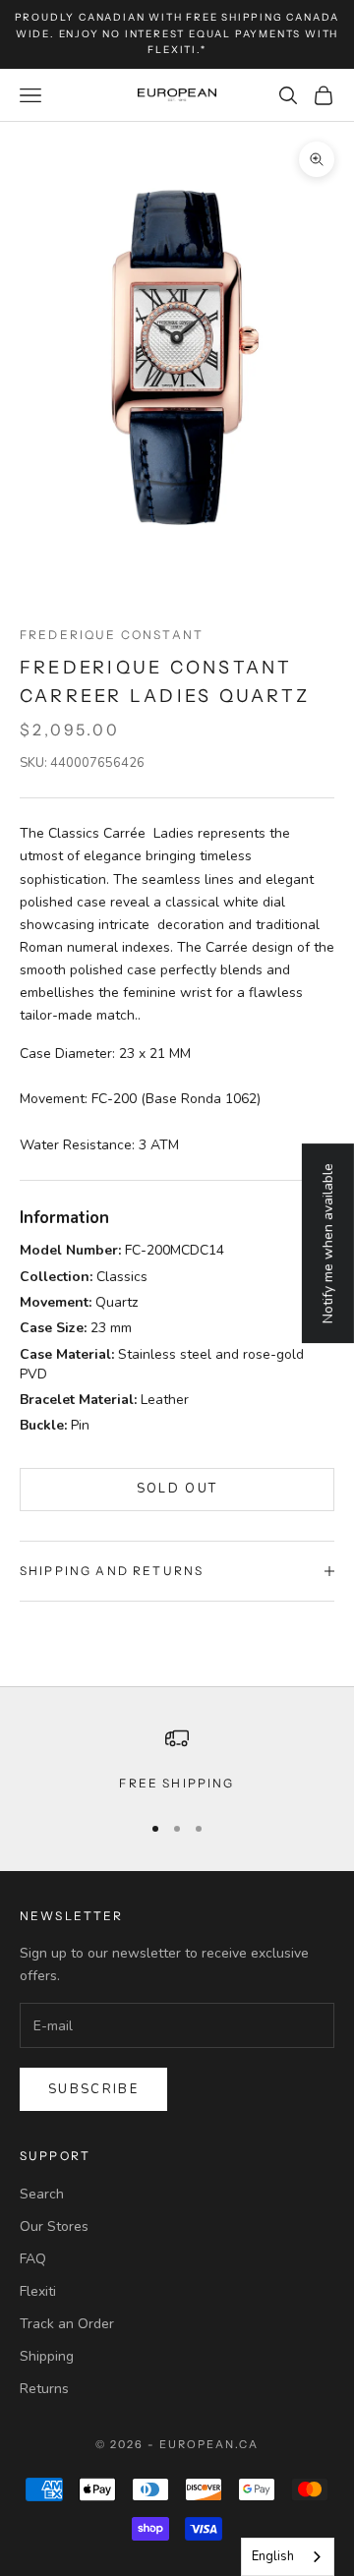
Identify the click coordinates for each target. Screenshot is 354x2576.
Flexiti (38, 2291)
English (273, 2556)
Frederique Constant (112, 635)
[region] (177, 1760)
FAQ (33, 2259)
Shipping (47, 2356)
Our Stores (54, 2226)
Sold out (177, 1489)
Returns (44, 2389)
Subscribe (93, 2089)
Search (42, 2194)
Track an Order (67, 2324)
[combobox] (288, 2557)
